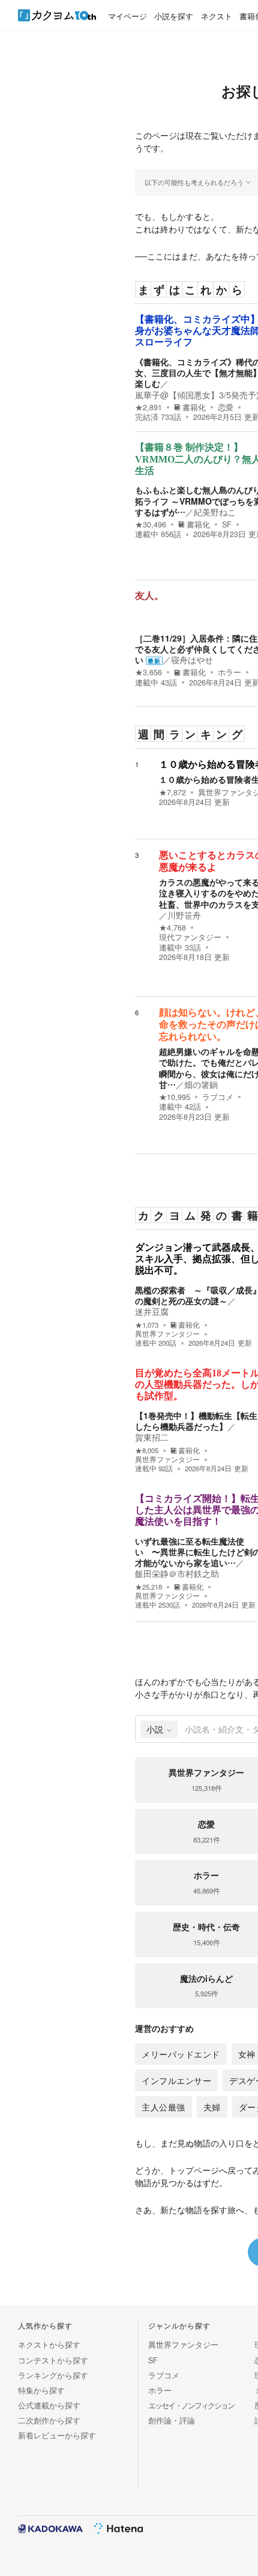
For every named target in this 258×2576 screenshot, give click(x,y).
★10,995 (175, 1097)
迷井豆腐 (152, 1311)
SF (227, 524)
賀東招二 (152, 1437)
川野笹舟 (184, 915)
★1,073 (147, 1325)
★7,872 (172, 792)
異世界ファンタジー (167, 1334)
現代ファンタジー (190, 937)
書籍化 (194, 407)
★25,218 (148, 1587)
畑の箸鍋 (201, 1084)
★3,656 (148, 672)
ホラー (229, 672)
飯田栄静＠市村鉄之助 (177, 1573)
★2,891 (148, 407)
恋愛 (226, 407)
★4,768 (172, 928)
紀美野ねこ (215, 512)
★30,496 (151, 524)
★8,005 (147, 1451)
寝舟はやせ (192, 660)
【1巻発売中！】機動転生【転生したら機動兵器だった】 (196, 1421)
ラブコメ (218, 1097)
